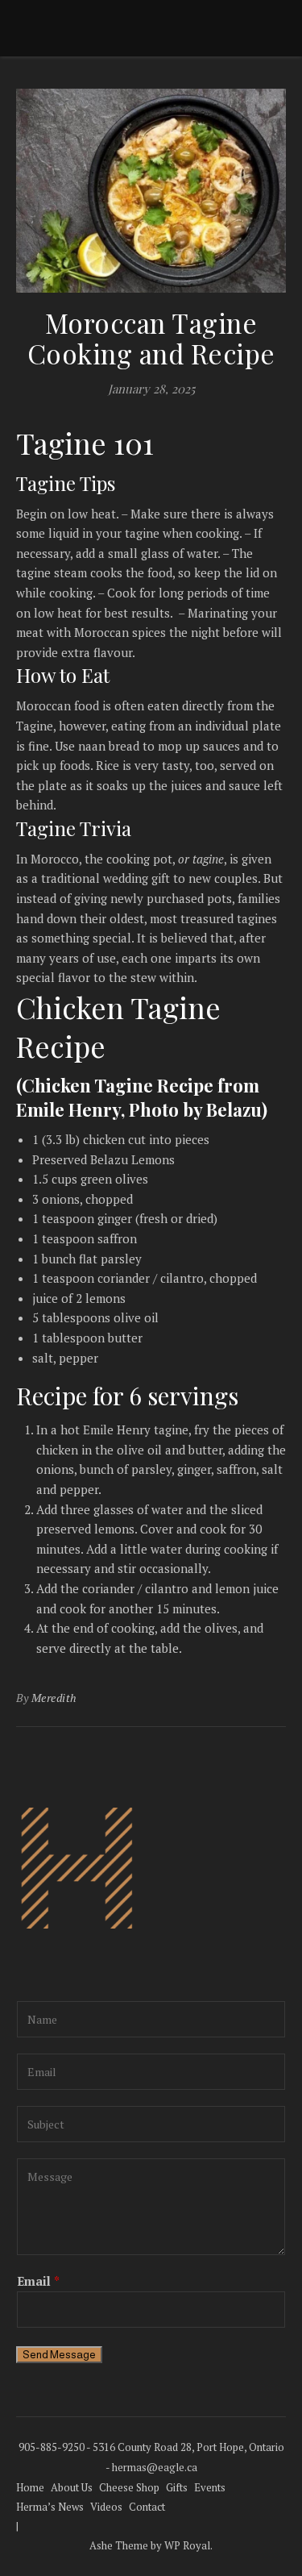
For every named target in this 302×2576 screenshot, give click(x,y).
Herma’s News (50, 2507)
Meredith (54, 1698)
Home (30, 2487)
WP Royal (187, 2545)
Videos (106, 2507)
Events (210, 2487)
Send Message (59, 2355)
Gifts (177, 2487)
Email (38, 2281)
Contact (147, 2507)
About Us (72, 2487)
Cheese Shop (129, 2487)
